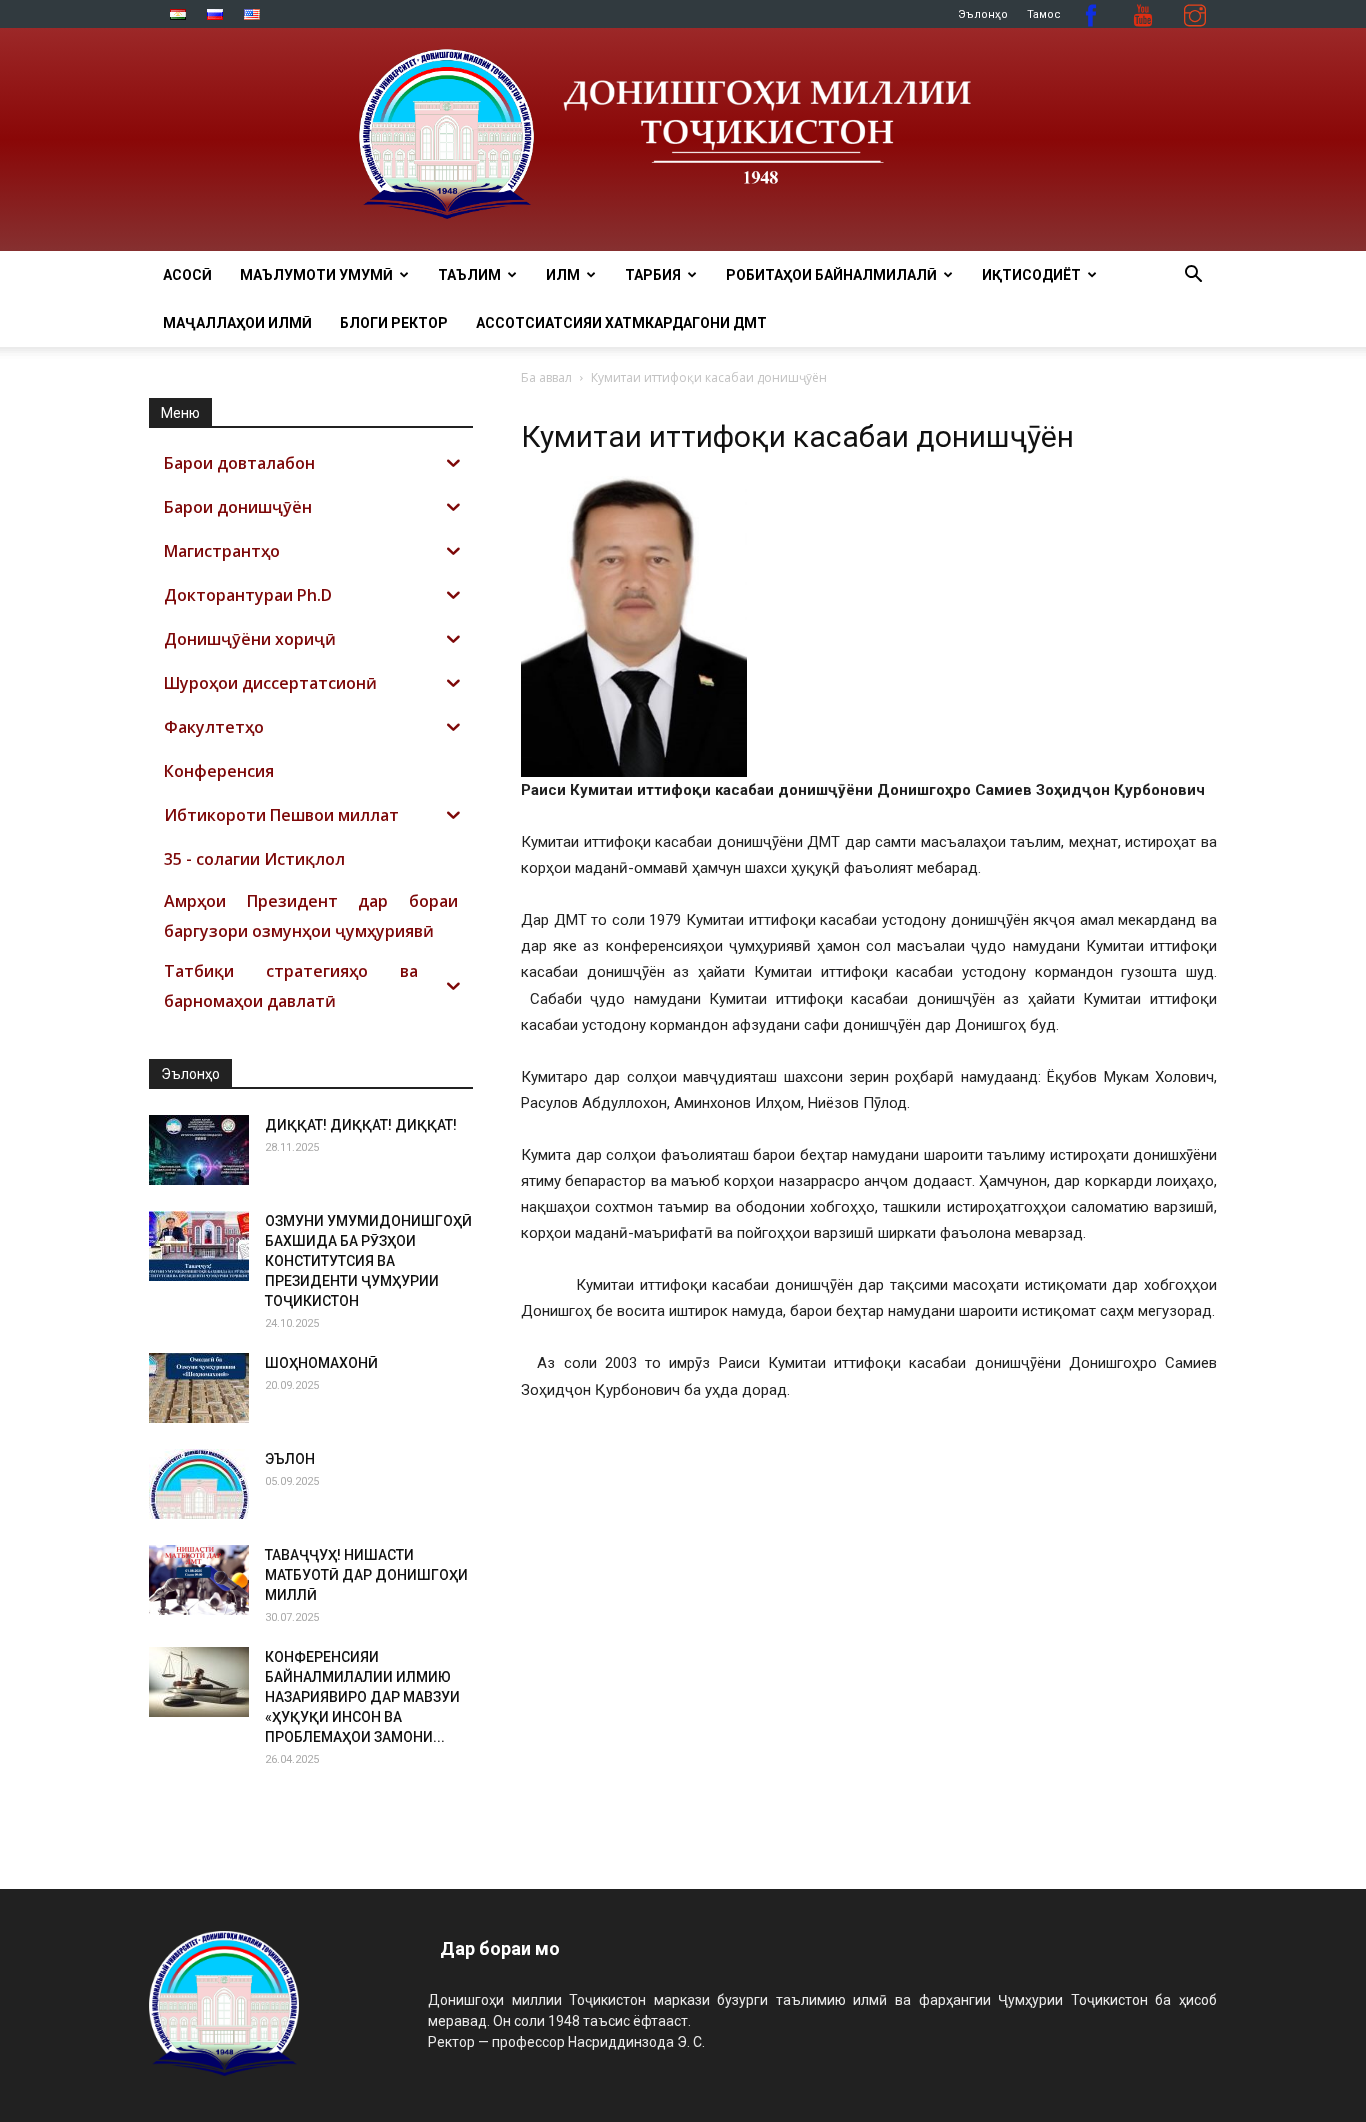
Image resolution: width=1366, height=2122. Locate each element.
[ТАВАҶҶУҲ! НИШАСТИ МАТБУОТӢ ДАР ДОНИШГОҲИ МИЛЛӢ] (199, 1580)
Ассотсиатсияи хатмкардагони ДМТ (621, 323)
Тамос (1044, 14)
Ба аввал (546, 377)
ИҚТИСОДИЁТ (1031, 275)
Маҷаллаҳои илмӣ (237, 323)
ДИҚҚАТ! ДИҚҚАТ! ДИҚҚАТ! (361, 1125)
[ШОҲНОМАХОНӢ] (199, 1388)
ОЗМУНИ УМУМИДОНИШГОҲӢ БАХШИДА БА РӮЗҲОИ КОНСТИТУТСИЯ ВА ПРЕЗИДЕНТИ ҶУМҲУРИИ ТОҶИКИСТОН (368, 1261)
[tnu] (683, 139)
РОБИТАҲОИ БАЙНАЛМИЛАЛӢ (831, 275)
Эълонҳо (983, 14)
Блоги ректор (394, 323)
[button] (1193, 276)
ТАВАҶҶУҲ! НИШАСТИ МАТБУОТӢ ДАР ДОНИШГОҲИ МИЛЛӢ (366, 1575)
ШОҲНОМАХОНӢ (321, 1363)
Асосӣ (187, 275)
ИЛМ (563, 275)
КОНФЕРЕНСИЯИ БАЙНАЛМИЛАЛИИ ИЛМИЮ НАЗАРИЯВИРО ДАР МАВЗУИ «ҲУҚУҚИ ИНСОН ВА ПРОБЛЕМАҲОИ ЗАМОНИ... (362, 1697)
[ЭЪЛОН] (199, 1484)
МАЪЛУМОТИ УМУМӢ (316, 275)
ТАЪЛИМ (469, 275)
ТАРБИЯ (653, 275)
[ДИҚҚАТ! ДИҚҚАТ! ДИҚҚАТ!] (199, 1150)
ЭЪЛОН (290, 1459)
